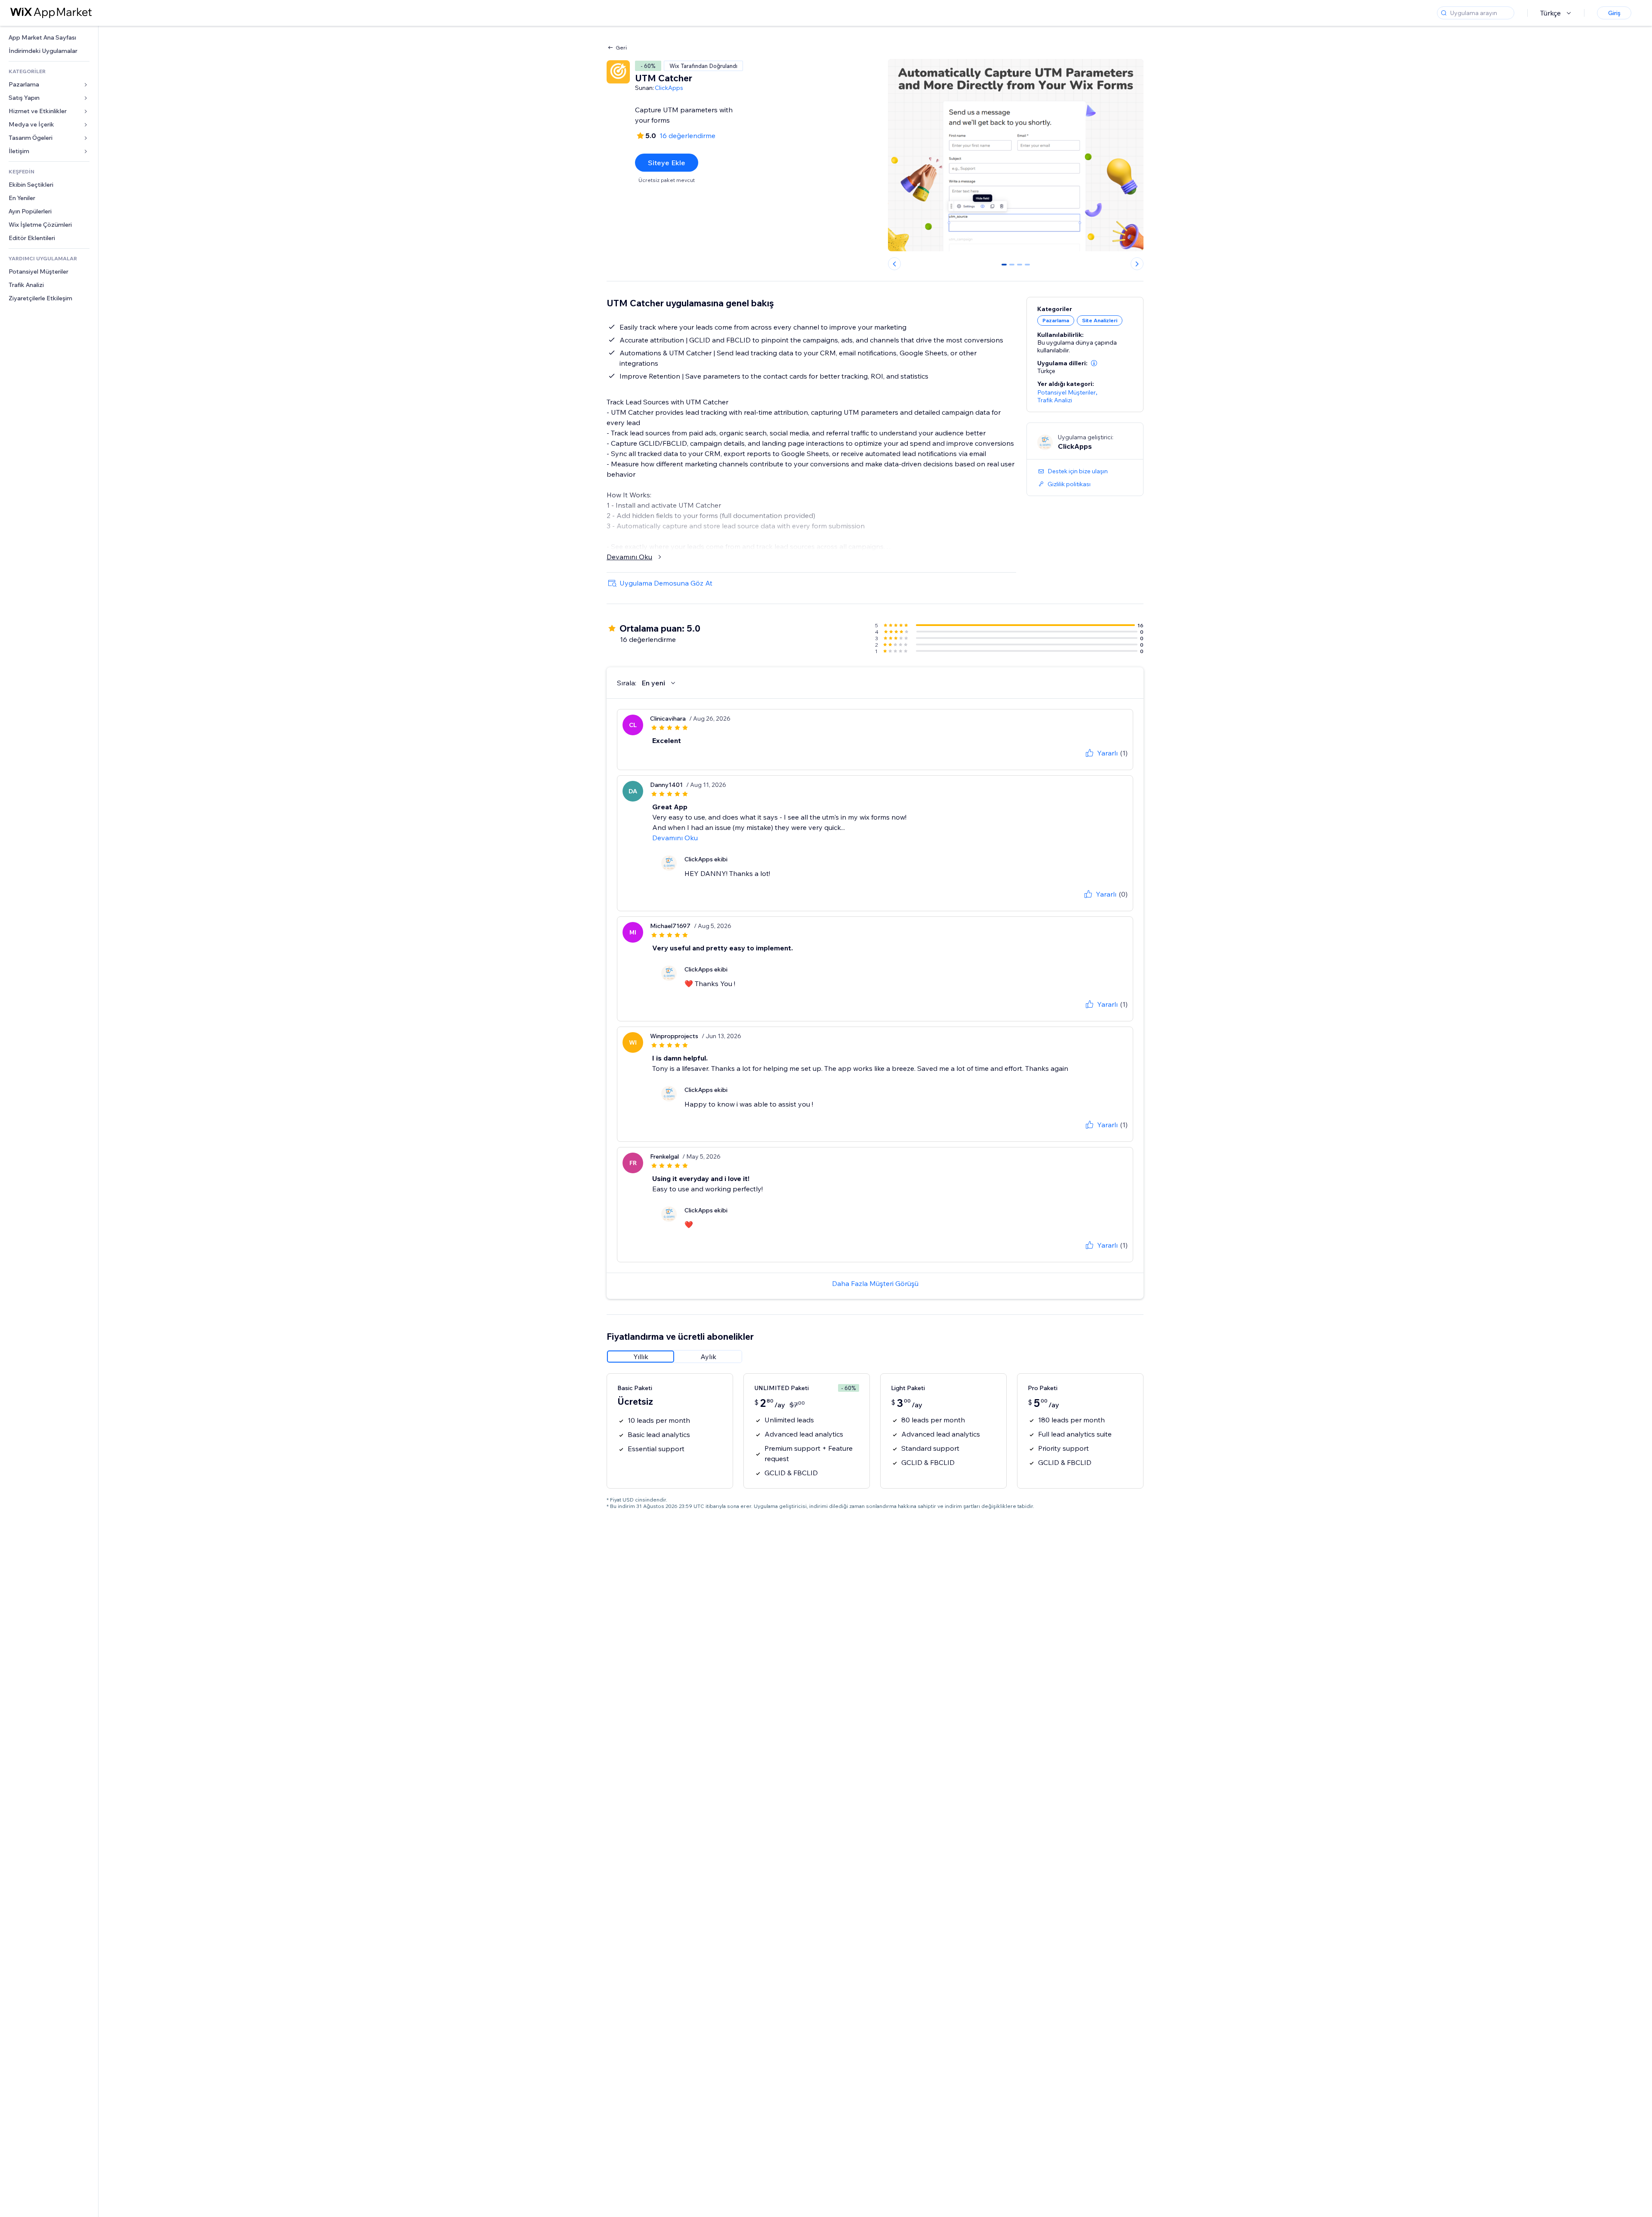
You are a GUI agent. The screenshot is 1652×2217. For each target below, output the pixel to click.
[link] (49, 38)
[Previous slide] (894, 264)
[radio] (641, 1357)
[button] (1094, 363)
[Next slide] (1137, 264)
